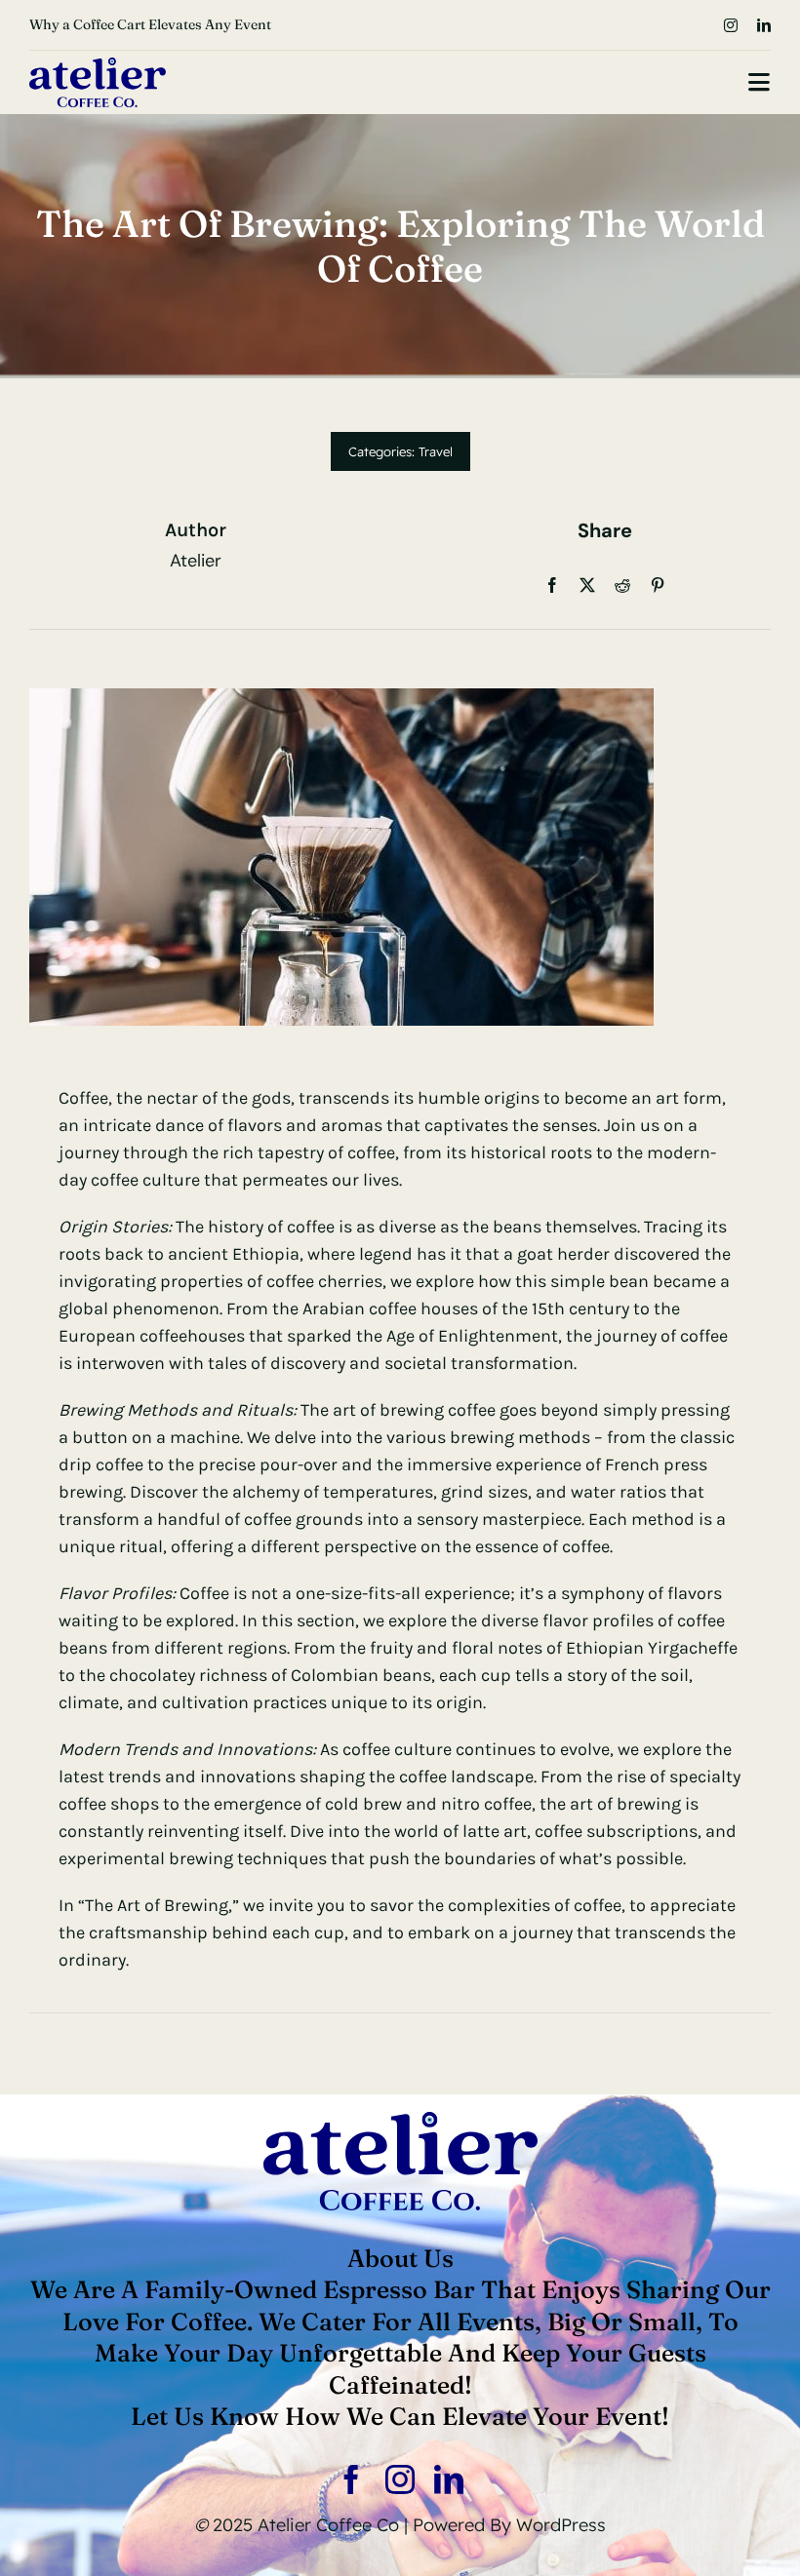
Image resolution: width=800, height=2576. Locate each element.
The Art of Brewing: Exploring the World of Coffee (184, 24)
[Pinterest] (658, 585)
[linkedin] (764, 25)
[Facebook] (552, 585)
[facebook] (351, 2479)
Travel (436, 451)
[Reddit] (622, 585)
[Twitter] (587, 585)
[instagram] (731, 25)
